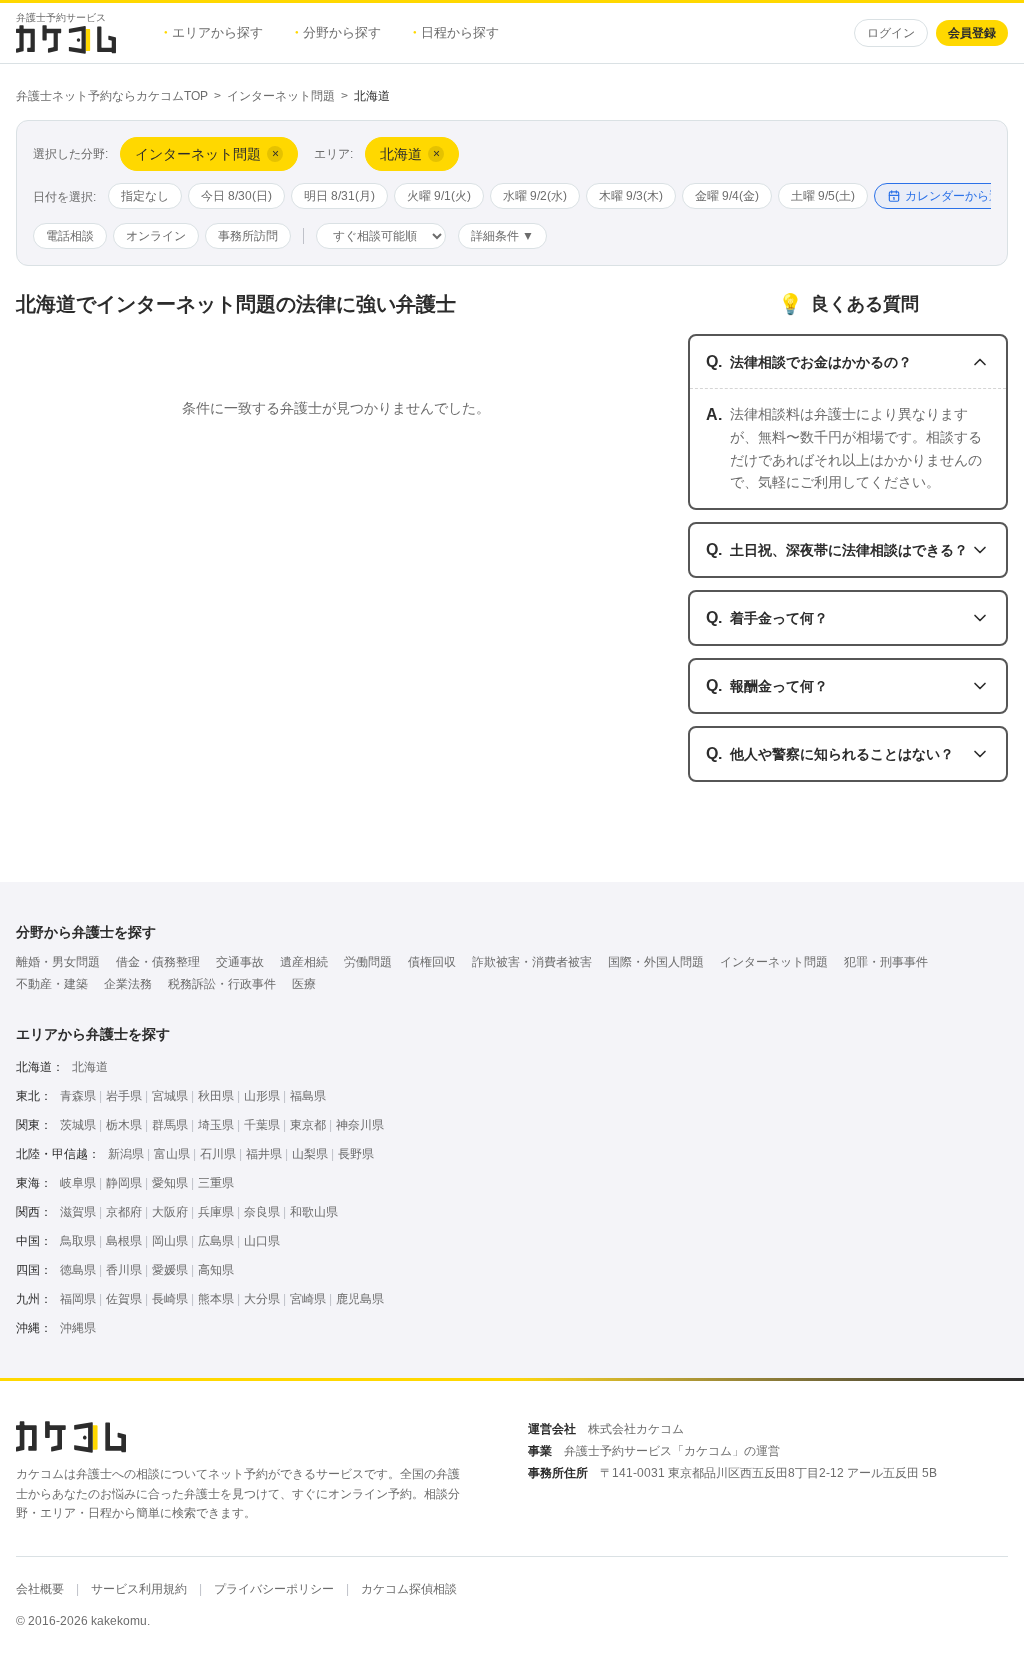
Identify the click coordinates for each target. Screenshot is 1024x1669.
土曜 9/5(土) (823, 196)
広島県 (216, 1241)
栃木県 (124, 1125)
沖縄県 (78, 1328)
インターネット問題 (281, 96)
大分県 (262, 1299)
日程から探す (456, 32)
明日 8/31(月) (339, 196)
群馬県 (170, 1125)
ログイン (891, 33)
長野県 (356, 1154)
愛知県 (170, 1183)
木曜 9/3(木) (631, 196)
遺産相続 (304, 962)
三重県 (216, 1183)
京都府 (124, 1212)
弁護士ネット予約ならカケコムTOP (112, 96)
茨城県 (78, 1125)
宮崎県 (308, 1299)
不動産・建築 (52, 984)
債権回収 (432, 962)
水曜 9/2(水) (535, 196)
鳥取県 (78, 1241)
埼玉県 (216, 1125)
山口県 (262, 1241)
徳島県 (78, 1270)
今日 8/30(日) (236, 196)
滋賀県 (78, 1212)
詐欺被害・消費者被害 (532, 962)
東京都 (308, 1125)
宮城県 (170, 1096)
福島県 (308, 1096)
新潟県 (126, 1154)
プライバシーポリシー (274, 1589)
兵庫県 (216, 1212)
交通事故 (240, 962)
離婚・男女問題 (58, 962)
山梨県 (310, 1154)
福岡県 (78, 1299)
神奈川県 (360, 1125)
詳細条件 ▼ (502, 236)
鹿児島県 (360, 1299)
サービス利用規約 (139, 1589)
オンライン (156, 236)
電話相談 (70, 236)
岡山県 (170, 1241)
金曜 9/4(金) (727, 196)
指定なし (145, 196)
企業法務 (128, 984)
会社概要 (40, 1589)
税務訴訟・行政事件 (222, 984)
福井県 (264, 1154)
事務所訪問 (248, 236)
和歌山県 (314, 1212)
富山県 (172, 1154)
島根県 (124, 1241)
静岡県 (124, 1183)
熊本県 (216, 1299)
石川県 (218, 1154)
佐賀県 (124, 1299)
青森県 (78, 1096)
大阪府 (170, 1212)
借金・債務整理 (158, 962)
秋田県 (216, 1096)
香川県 (124, 1270)
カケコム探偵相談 (409, 1589)
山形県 (262, 1096)
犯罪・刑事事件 (886, 962)
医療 (304, 984)
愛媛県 (170, 1270)
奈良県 (262, 1212)
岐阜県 (78, 1183)
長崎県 (170, 1299)
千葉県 (262, 1125)
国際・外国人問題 (656, 962)
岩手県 (124, 1096)
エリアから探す (213, 32)
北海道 (90, 1067)
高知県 (216, 1270)
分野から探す (338, 32)
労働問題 (368, 962)
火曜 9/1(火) (439, 196)
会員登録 (972, 33)
